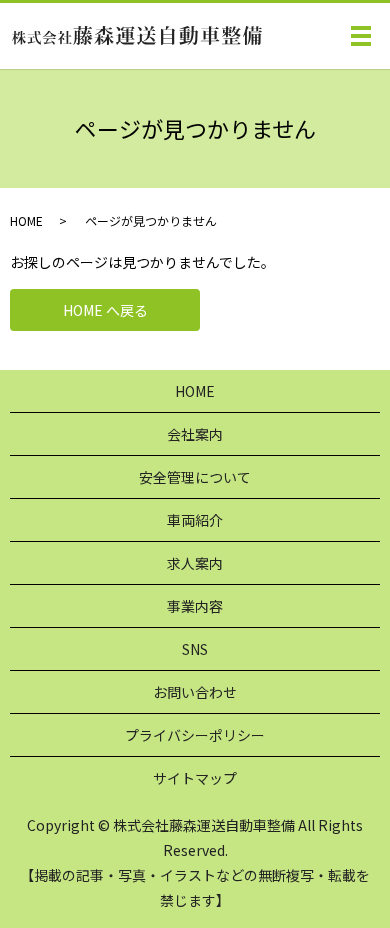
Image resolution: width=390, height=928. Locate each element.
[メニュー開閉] (361, 36)
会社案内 (195, 434)
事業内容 (195, 606)
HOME (26, 220)
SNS (195, 649)
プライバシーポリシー (195, 735)
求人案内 (195, 563)
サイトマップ (195, 778)
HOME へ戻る (105, 310)
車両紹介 (195, 520)
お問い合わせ (195, 692)
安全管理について (195, 477)
